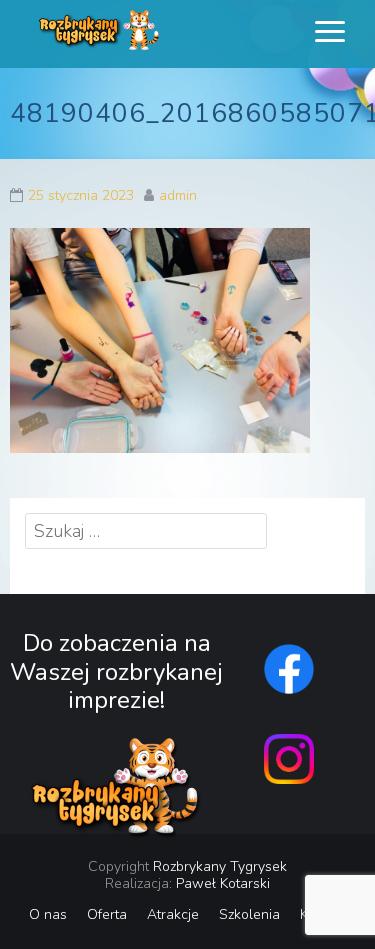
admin (178, 195)
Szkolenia (249, 914)
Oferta (107, 914)
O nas (48, 914)
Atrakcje (173, 914)
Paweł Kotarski (223, 883)
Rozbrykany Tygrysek (220, 866)
